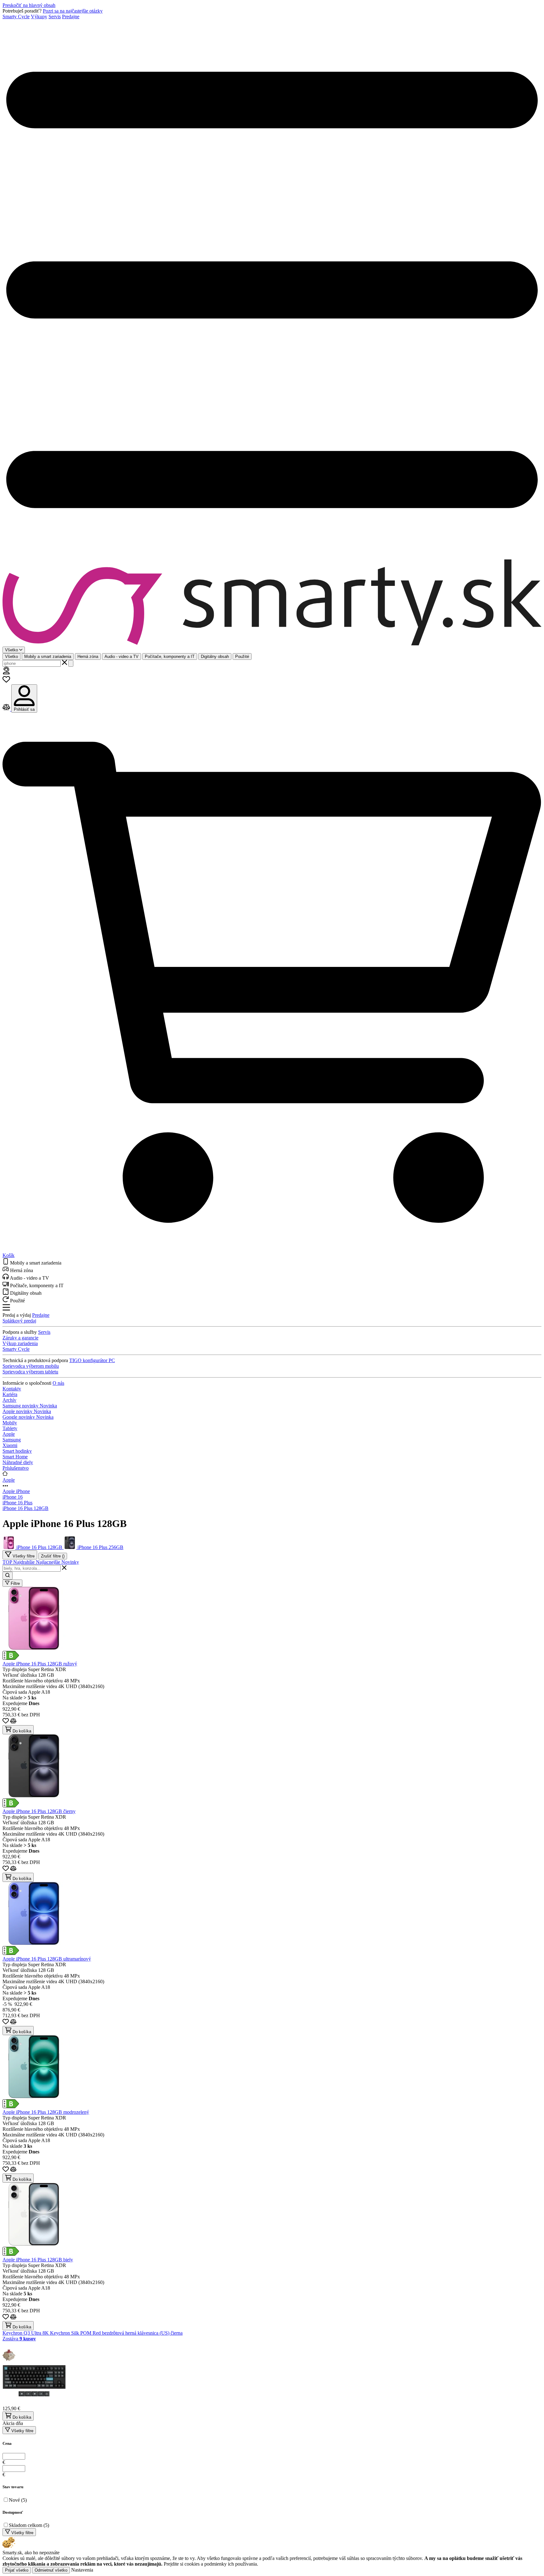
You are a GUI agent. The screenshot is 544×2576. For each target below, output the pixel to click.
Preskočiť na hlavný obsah (29, 5)
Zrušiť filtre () (53, 1556)
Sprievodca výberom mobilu (31, 1366)
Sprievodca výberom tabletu (30, 1372)
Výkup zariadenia (20, 1343)
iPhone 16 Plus (17, 1503)
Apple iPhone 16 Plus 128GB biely (38, 2260)
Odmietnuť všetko (51, 2570)
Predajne (71, 17)
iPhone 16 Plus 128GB (25, 1508)
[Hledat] (71, 663)
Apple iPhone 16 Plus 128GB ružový (40, 1664)
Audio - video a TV (122, 657)
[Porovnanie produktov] (7, 709)
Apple (9, 1480)
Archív (9, 1400)
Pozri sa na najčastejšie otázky (73, 11)
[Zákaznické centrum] (6, 673)
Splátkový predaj (19, 1321)
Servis (55, 17)
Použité (242, 657)
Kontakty (12, 1389)
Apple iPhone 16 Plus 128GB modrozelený (46, 2112)
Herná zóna (88, 657)
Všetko (11, 657)
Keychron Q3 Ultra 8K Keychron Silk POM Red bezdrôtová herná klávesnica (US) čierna (93, 2333)
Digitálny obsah (215, 657)
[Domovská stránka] (272, 603)
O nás (58, 1383)
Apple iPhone (16, 1491)
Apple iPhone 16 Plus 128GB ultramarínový (47, 1959)
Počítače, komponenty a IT (170, 657)
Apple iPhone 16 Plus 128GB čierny (39, 1811)
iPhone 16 (13, 1497)
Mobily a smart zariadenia (48, 657)
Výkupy (39, 17)
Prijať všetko (17, 2570)
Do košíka (21, 1731)
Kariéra (10, 1394)
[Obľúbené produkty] (6, 681)
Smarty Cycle (16, 17)
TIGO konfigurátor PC (92, 1360)
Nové (18, 2500)
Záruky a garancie (20, 1338)
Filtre (15, 1583)
